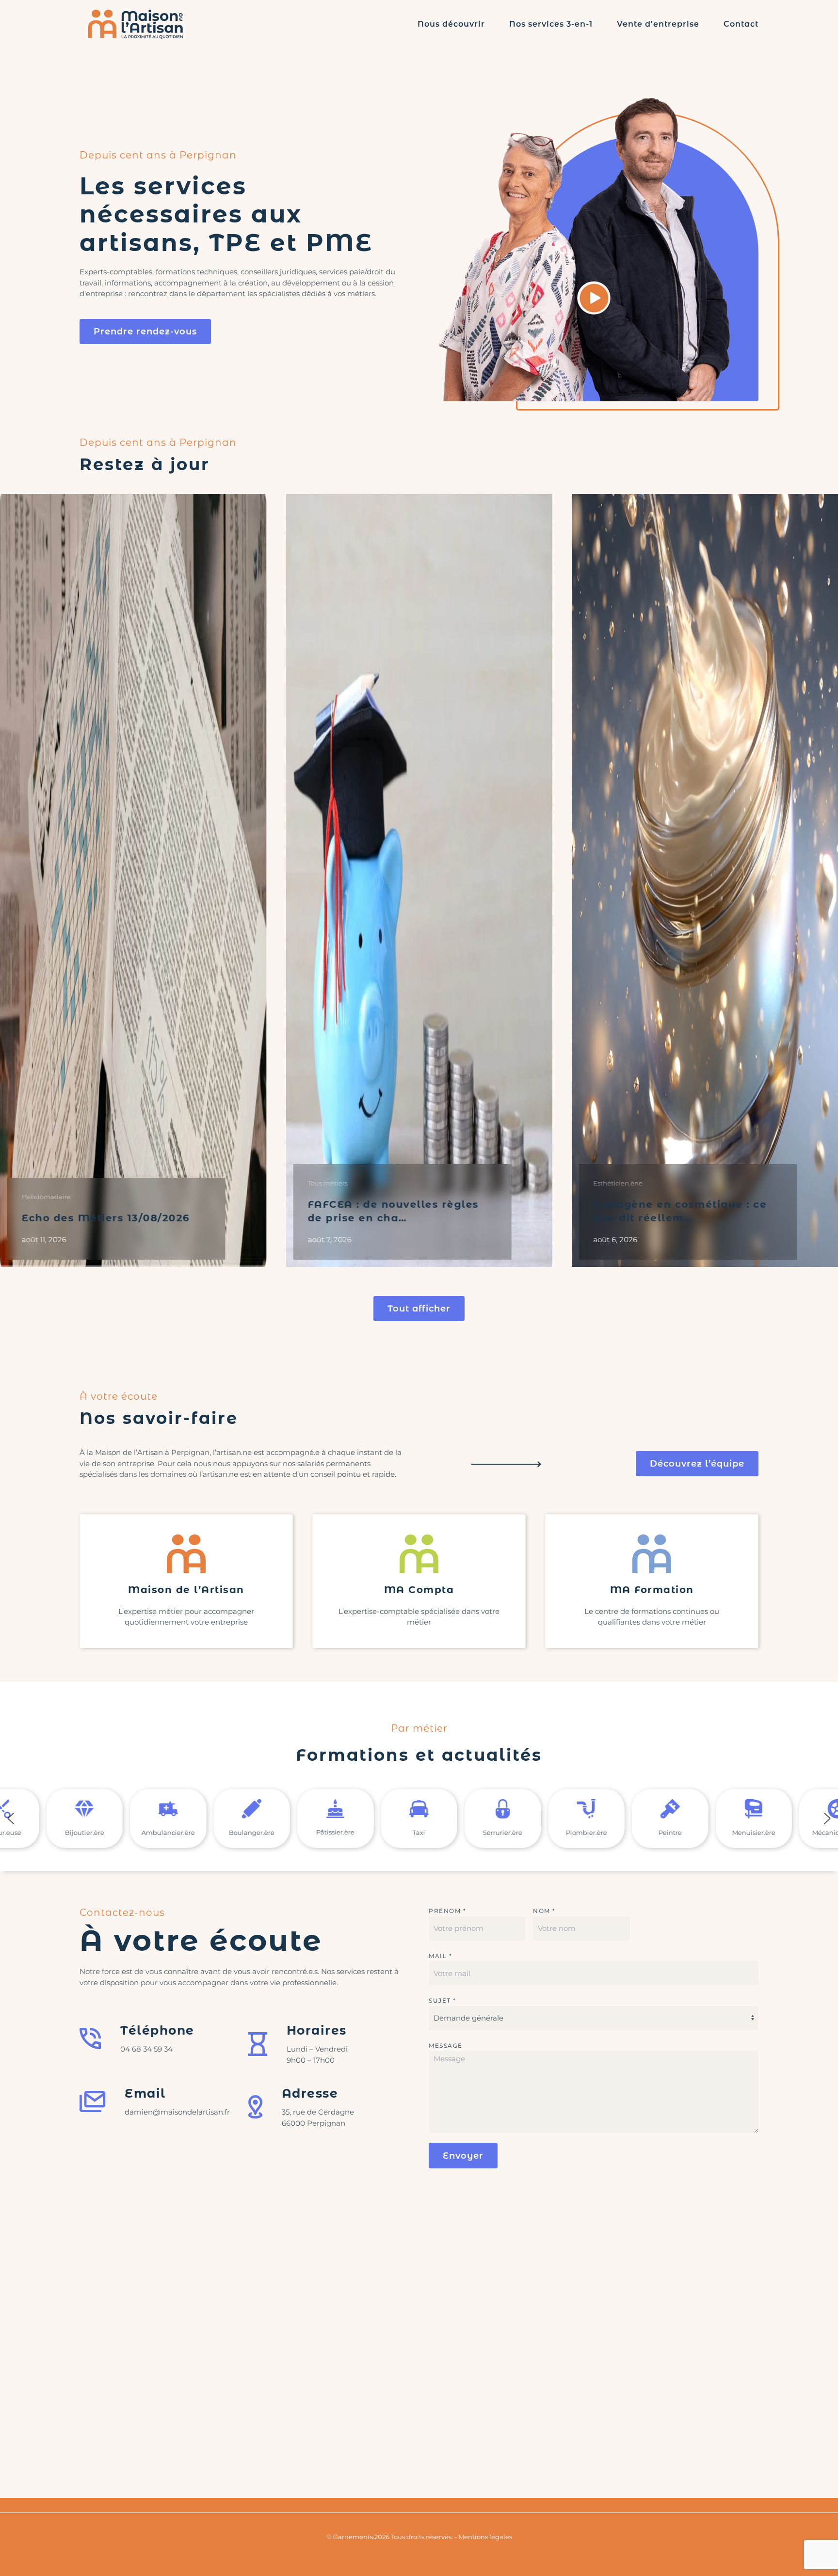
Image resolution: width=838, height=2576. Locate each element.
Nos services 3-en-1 (551, 24)
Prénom (447, 1911)
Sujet (443, 2000)
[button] (11, 1817)
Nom (544, 1911)
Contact (741, 24)
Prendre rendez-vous (145, 332)
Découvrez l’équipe (697, 1464)
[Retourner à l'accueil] (135, 24)
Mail (440, 1956)
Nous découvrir (451, 24)
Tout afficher (419, 1309)
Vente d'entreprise (658, 24)
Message (446, 2046)
